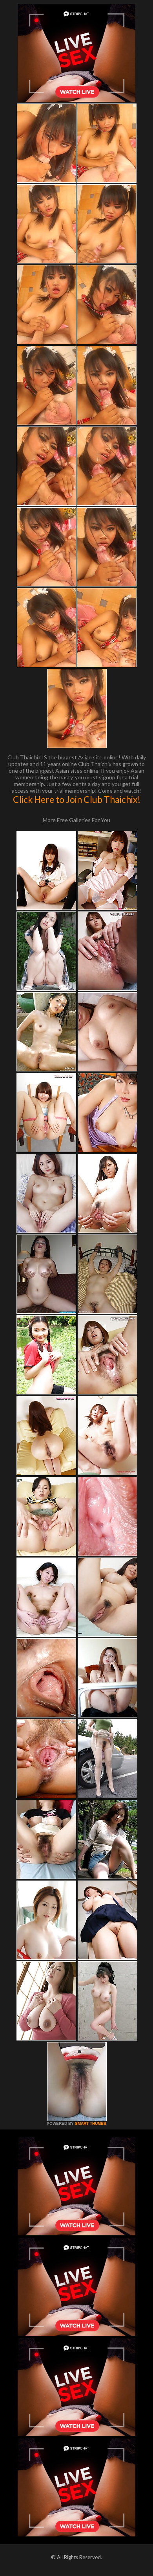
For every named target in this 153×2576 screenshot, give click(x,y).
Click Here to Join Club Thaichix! (77, 799)
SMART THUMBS (91, 2123)
